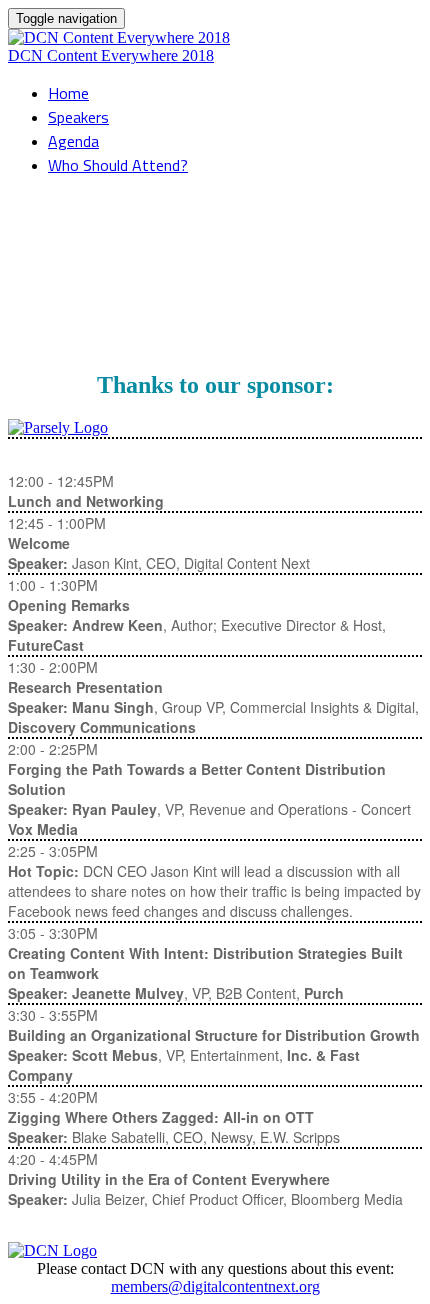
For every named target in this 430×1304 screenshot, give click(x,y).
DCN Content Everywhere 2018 (111, 55)
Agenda (73, 141)
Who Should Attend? (118, 165)
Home (68, 93)
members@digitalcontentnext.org (215, 1286)
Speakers (78, 117)
